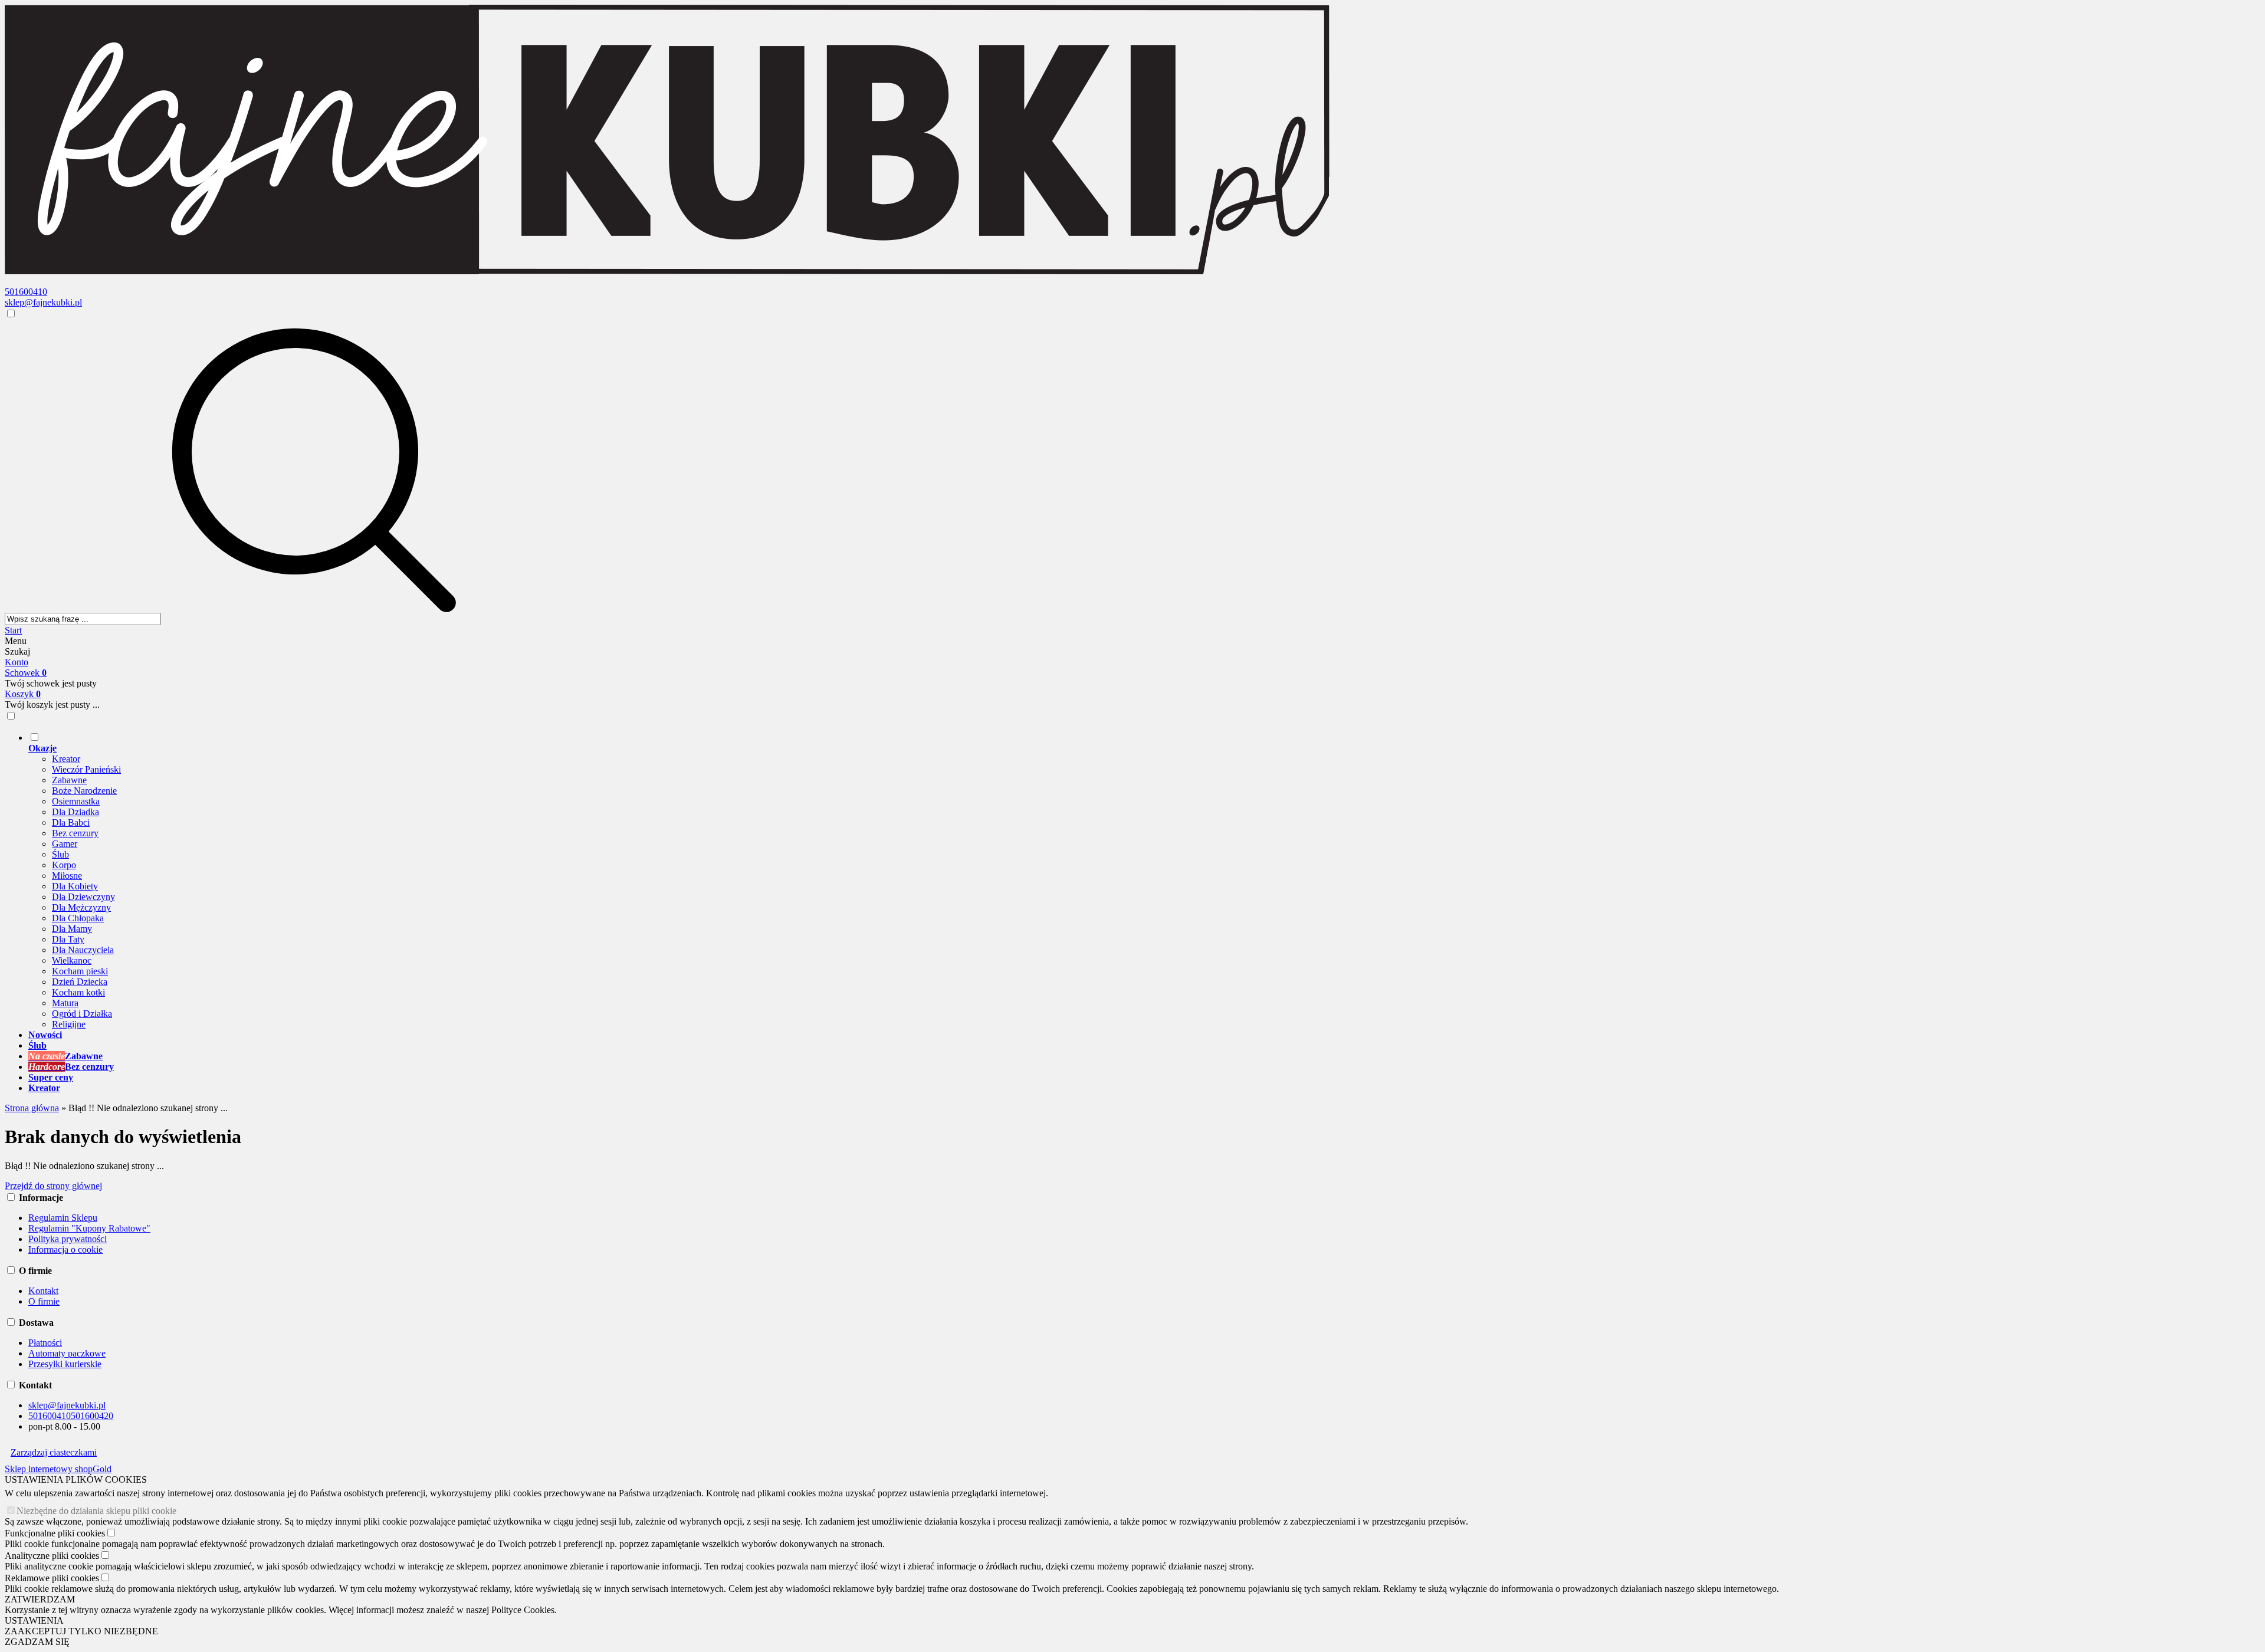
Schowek (26, 673)
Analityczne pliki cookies (52, 1556)
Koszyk (23, 694)
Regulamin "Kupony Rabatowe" (89, 1228)
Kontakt (43, 1291)
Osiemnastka (76, 801)
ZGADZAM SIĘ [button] (37, 1642)
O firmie (44, 1301)
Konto (17, 662)
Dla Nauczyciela (83, 950)
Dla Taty (68, 939)
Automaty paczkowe (67, 1353)
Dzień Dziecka (80, 982)
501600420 (92, 1416)
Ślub (60, 854)
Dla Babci (71, 822)
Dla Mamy (72, 929)
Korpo (64, 865)
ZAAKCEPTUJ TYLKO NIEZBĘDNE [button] (81, 1631)
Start (13, 630)
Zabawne (69, 780)
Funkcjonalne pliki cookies (55, 1533)
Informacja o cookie (65, 1249)
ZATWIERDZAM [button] (40, 1599)
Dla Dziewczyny (83, 897)
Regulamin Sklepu (63, 1218)
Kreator (66, 759)
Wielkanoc (72, 960)
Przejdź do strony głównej (53, 1186)
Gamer (65, 844)
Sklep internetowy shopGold (58, 1469)
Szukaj (17, 651)
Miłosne (67, 876)
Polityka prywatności (68, 1239)
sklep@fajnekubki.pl (43, 302)
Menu (16, 641)
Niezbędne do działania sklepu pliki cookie (96, 1511)
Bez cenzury (75, 833)
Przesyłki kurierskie (65, 1364)
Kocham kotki (78, 992)
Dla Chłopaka (78, 918)
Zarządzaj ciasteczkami (54, 1452)
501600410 (26, 292)
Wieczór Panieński (86, 769)
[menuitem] (459, 881)
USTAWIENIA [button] (34, 1620)
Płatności (45, 1343)
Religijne (69, 1024)
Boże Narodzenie (84, 791)
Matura (65, 1003)
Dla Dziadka (75, 812)
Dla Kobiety (75, 886)
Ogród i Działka (82, 1014)
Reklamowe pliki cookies (52, 1578)
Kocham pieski (80, 971)
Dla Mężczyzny (81, 907)
